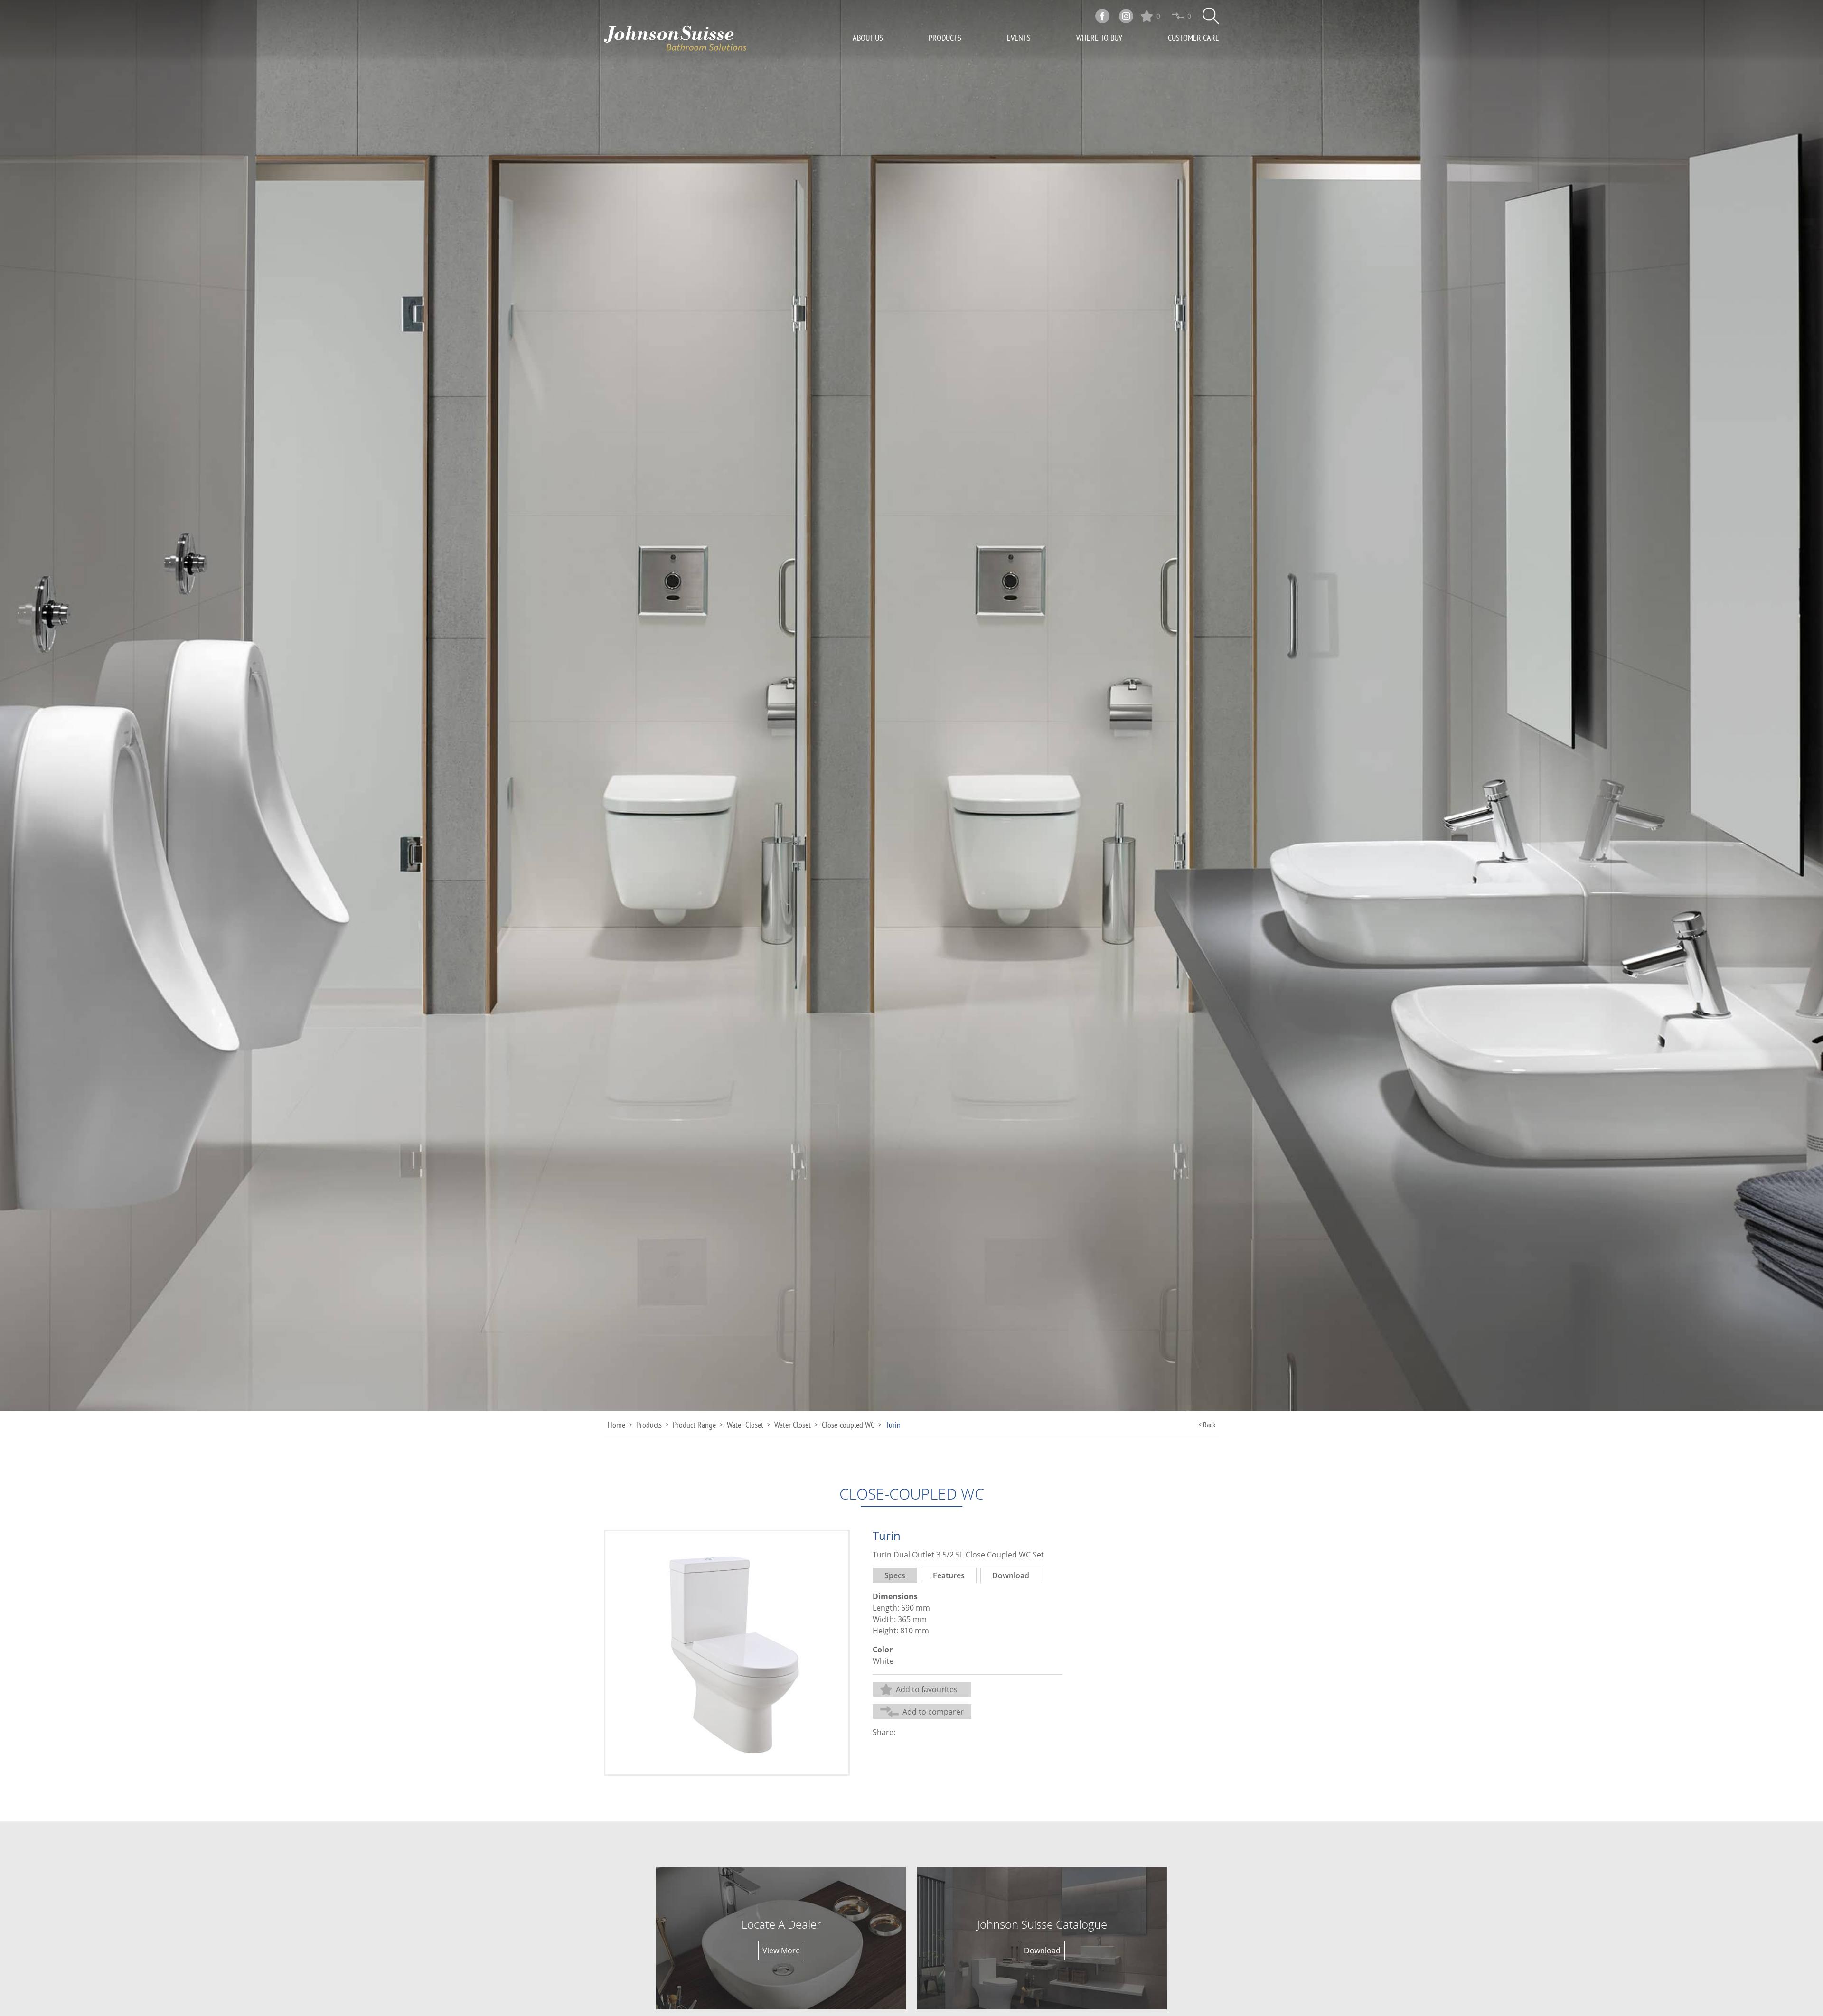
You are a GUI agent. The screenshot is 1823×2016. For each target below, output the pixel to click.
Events (1019, 38)
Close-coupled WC (848, 1425)
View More (781, 1950)
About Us (868, 38)
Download (1042, 1950)
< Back (1207, 1425)
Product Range (694, 1425)
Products (945, 38)
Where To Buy (1099, 38)
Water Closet (745, 1425)
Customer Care (1193, 38)
